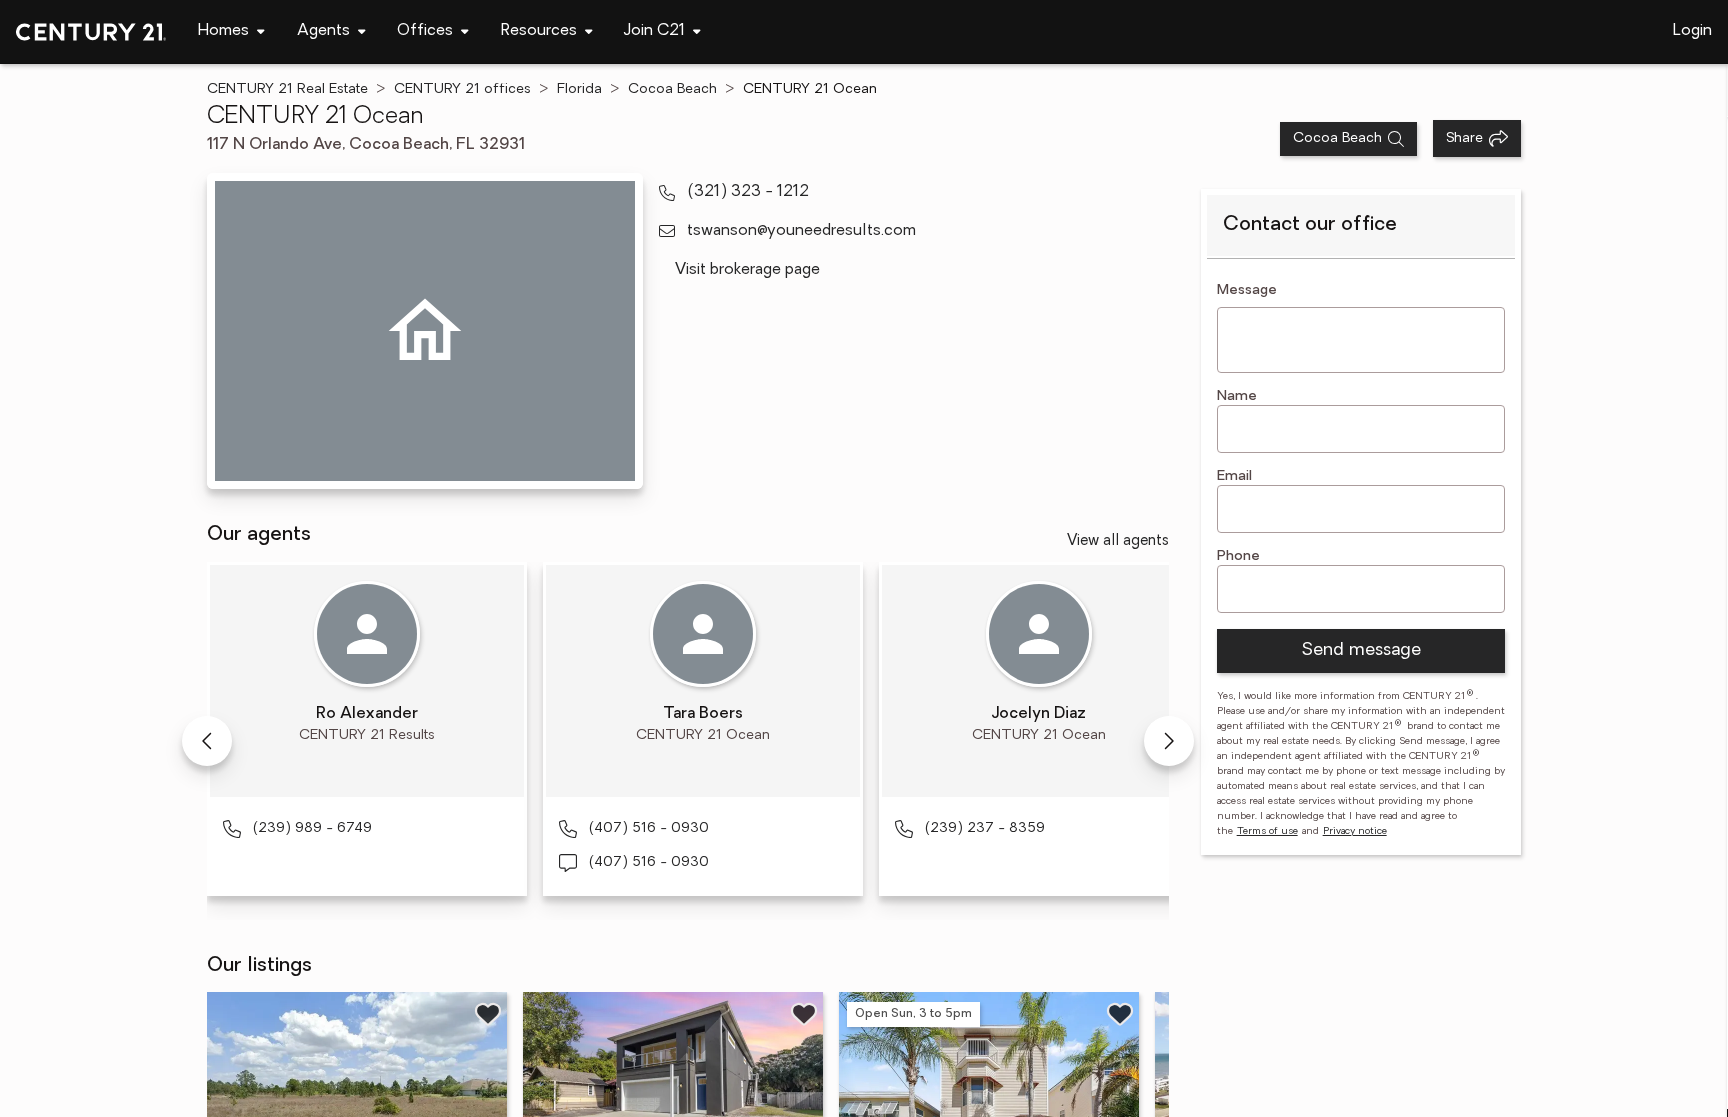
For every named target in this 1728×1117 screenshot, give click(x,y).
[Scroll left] (207, 741)
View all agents (1118, 541)
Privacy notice (1355, 831)
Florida (579, 89)
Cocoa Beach (672, 89)
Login (1692, 31)
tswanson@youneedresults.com (801, 231)
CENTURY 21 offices (462, 89)
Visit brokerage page (747, 270)
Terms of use (1267, 831)
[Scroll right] (1169, 741)
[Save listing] (488, 1014)
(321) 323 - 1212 (748, 192)
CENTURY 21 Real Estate (287, 89)
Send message (1361, 651)
